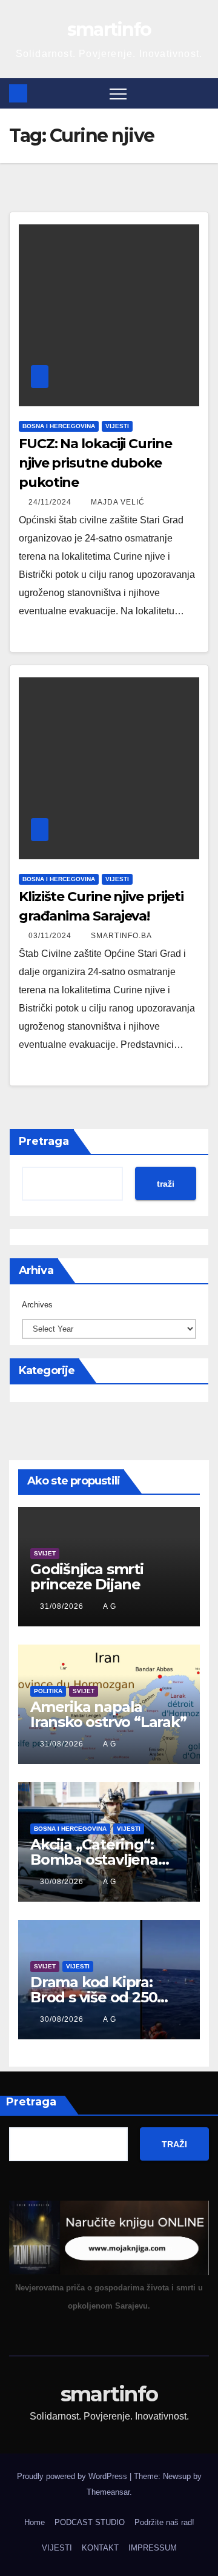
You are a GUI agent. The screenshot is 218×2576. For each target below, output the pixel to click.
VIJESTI (57, 2548)
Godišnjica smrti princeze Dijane (87, 1577)
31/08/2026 (63, 1606)
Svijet (45, 1553)
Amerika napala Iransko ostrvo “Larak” (108, 1714)
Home (35, 2522)
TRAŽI (174, 2144)
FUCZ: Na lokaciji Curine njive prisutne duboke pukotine (95, 463)
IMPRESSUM (153, 2548)
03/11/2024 (51, 936)
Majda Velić (118, 502)
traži (166, 1184)
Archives (37, 1305)
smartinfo (109, 29)
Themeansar (108, 2492)
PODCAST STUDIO (90, 2522)
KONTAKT (100, 2548)
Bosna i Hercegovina (59, 426)
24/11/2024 (51, 502)
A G (110, 1606)
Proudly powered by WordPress (73, 2476)
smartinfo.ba (121, 936)
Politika (48, 1691)
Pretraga (44, 1141)
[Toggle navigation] (118, 93)
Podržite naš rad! (164, 2522)
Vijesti (117, 426)
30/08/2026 (63, 1882)
